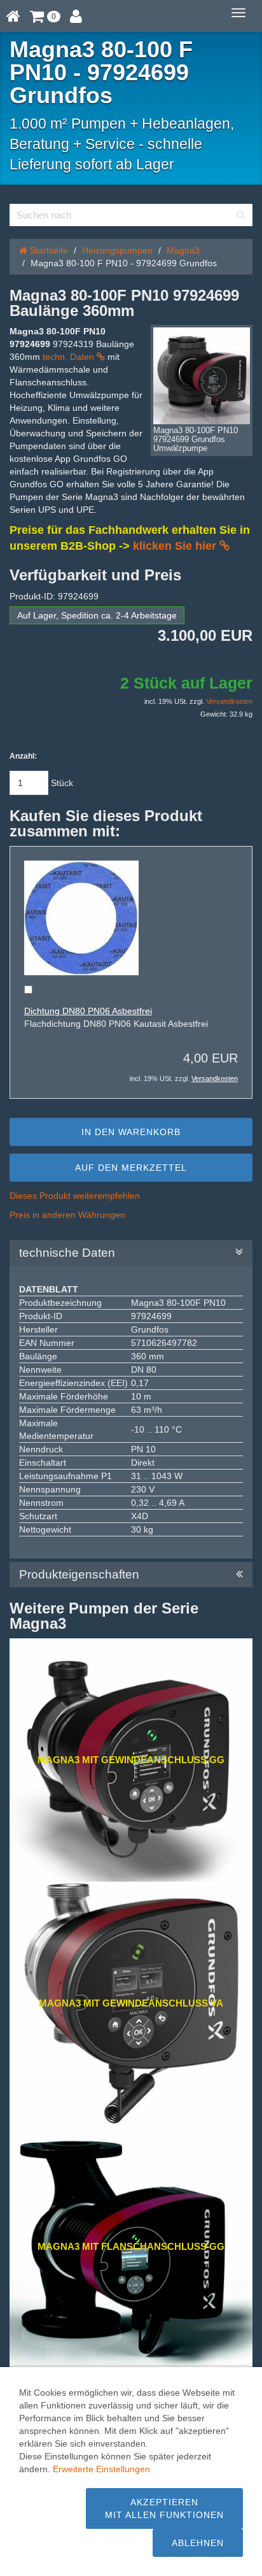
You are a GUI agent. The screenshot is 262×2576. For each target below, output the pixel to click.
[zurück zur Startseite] (13, 16)
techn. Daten (70, 357)
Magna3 (183, 250)
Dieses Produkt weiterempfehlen (75, 1196)
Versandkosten (229, 701)
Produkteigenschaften (81, 1575)
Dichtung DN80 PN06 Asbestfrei (88, 1011)
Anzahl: (23, 756)
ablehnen (198, 2543)
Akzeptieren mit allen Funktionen (164, 2508)
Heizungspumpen (117, 250)
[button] (45, 16)
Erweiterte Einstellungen (101, 2469)
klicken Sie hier (176, 546)
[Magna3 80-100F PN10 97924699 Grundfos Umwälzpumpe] (202, 376)
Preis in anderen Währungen (67, 1215)
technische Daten (69, 1253)
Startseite (48, 250)
